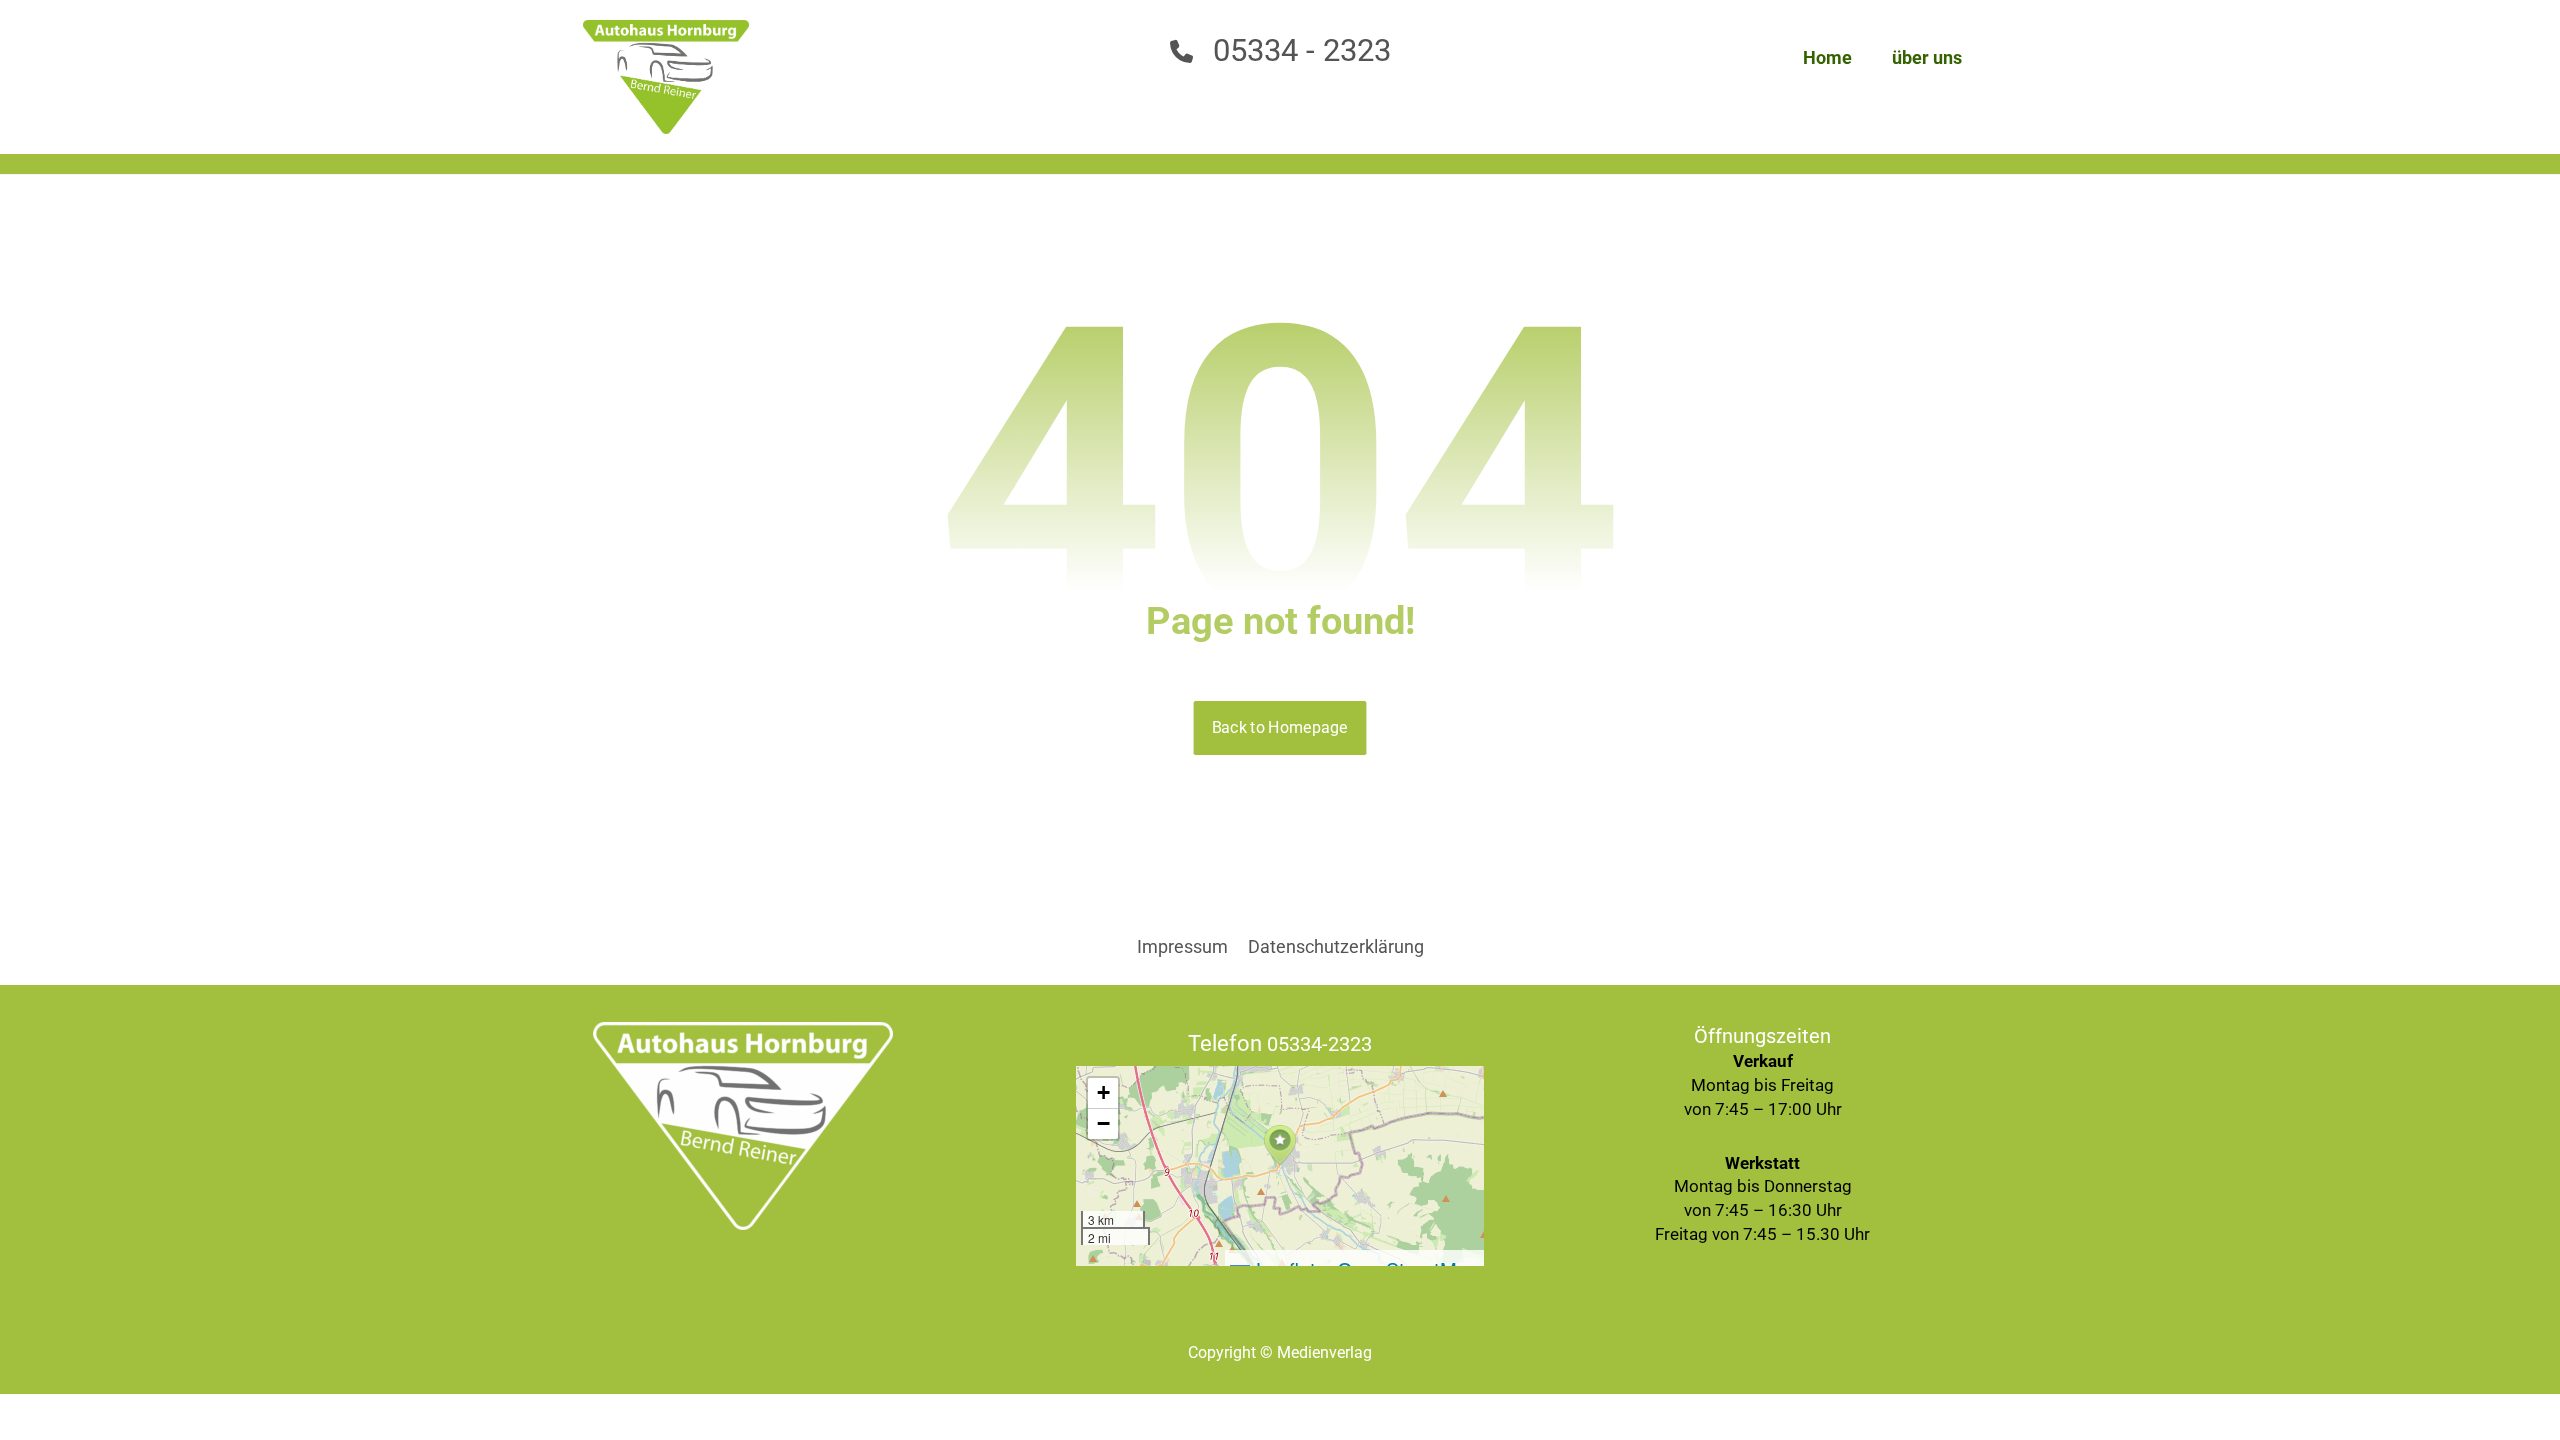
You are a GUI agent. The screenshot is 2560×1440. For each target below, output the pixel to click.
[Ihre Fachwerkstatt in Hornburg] (666, 77)
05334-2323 (1319, 1044)
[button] (1280, 1145)
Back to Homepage (1280, 727)
